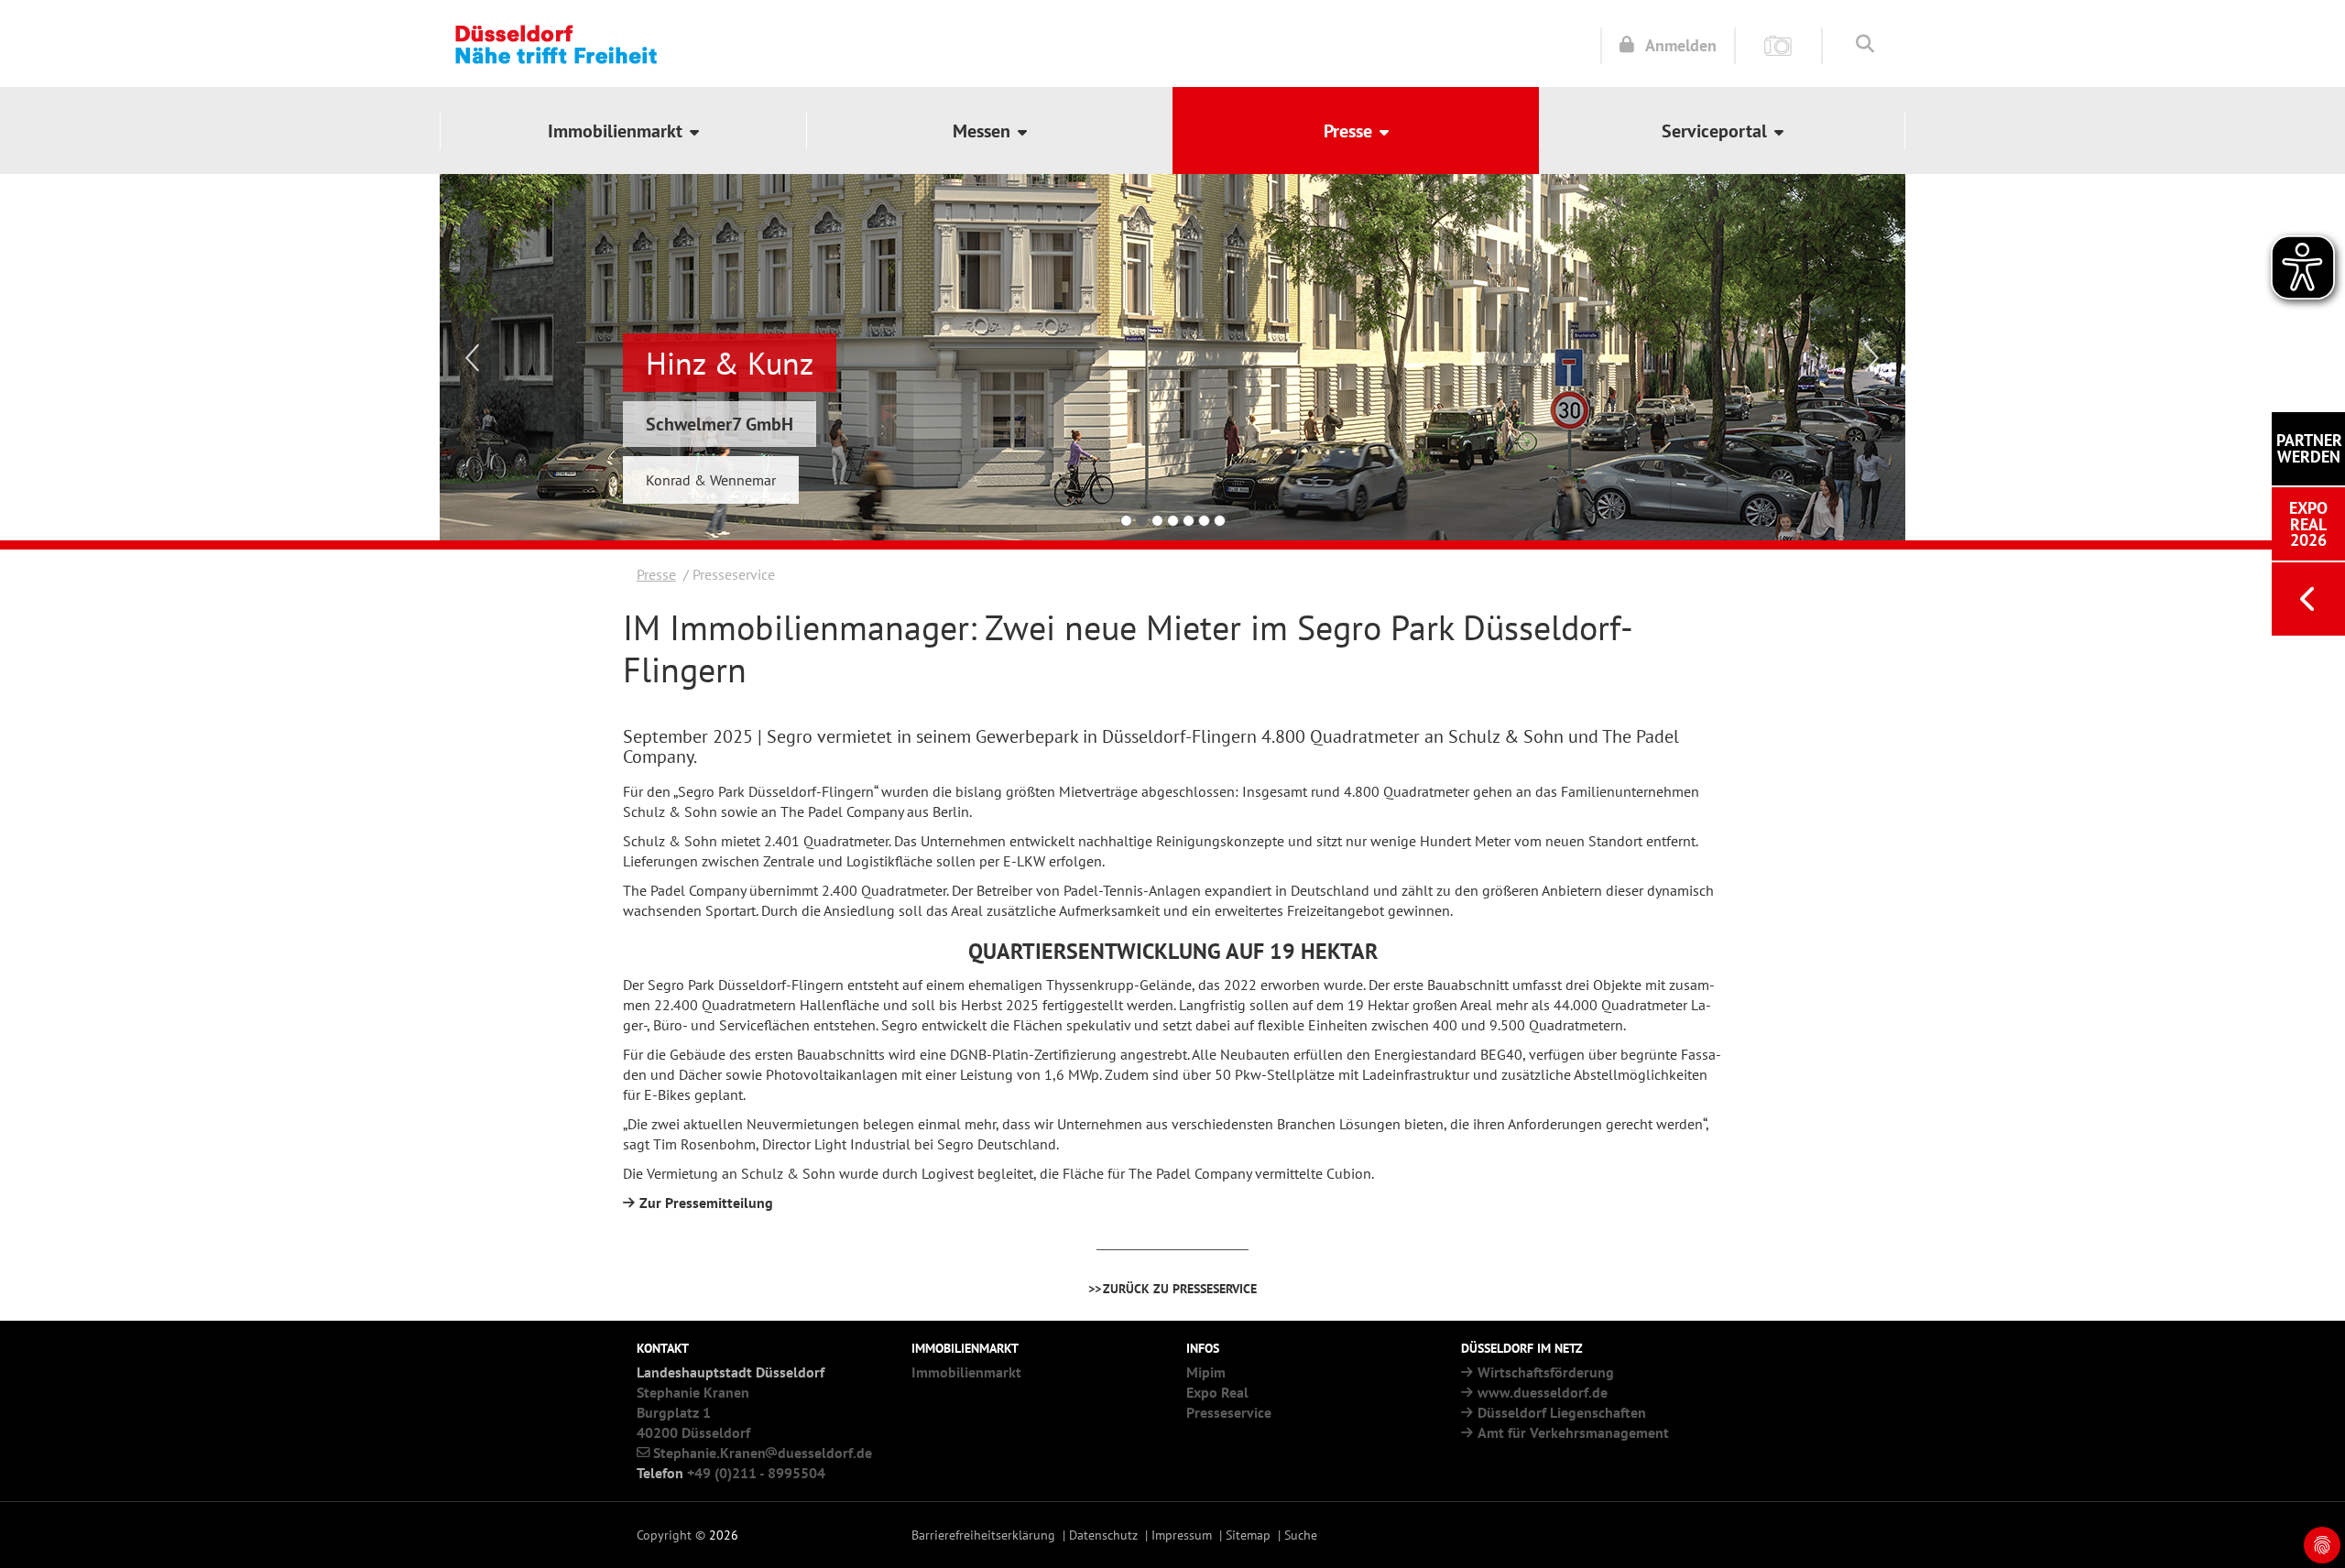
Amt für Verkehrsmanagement (1573, 1432)
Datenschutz (1103, 1535)
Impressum (1182, 1535)
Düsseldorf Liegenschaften (1562, 1412)
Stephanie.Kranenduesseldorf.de (763, 1453)
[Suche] (1865, 44)
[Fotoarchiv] (1778, 44)
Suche (1301, 1535)
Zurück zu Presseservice (1180, 1288)
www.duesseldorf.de (1543, 1392)
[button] (623, 131)
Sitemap (1248, 1535)
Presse (656, 574)
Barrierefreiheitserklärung (983, 1535)
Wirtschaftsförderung (1546, 1372)
